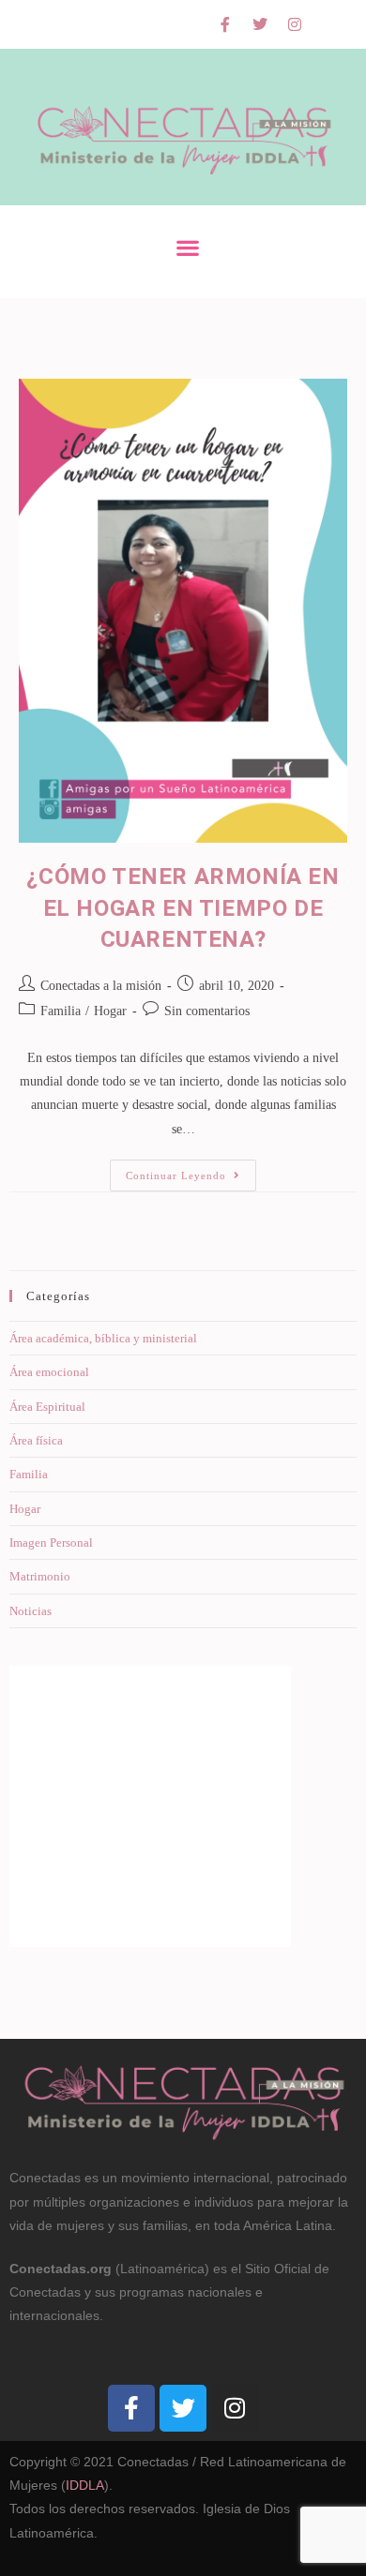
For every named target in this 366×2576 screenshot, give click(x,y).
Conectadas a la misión (101, 986)
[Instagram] (295, 24)
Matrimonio (40, 1576)
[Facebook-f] (225, 24)
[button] (188, 247)
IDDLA (85, 2485)
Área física (36, 1440)
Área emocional (49, 1372)
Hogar (110, 1011)
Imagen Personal (51, 1543)
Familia (61, 1011)
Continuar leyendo (191, 1170)
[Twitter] (260, 24)
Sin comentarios (207, 1011)
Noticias (30, 1611)
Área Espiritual (47, 1407)
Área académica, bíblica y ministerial (103, 1338)
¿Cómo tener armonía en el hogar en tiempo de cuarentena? (183, 908)
